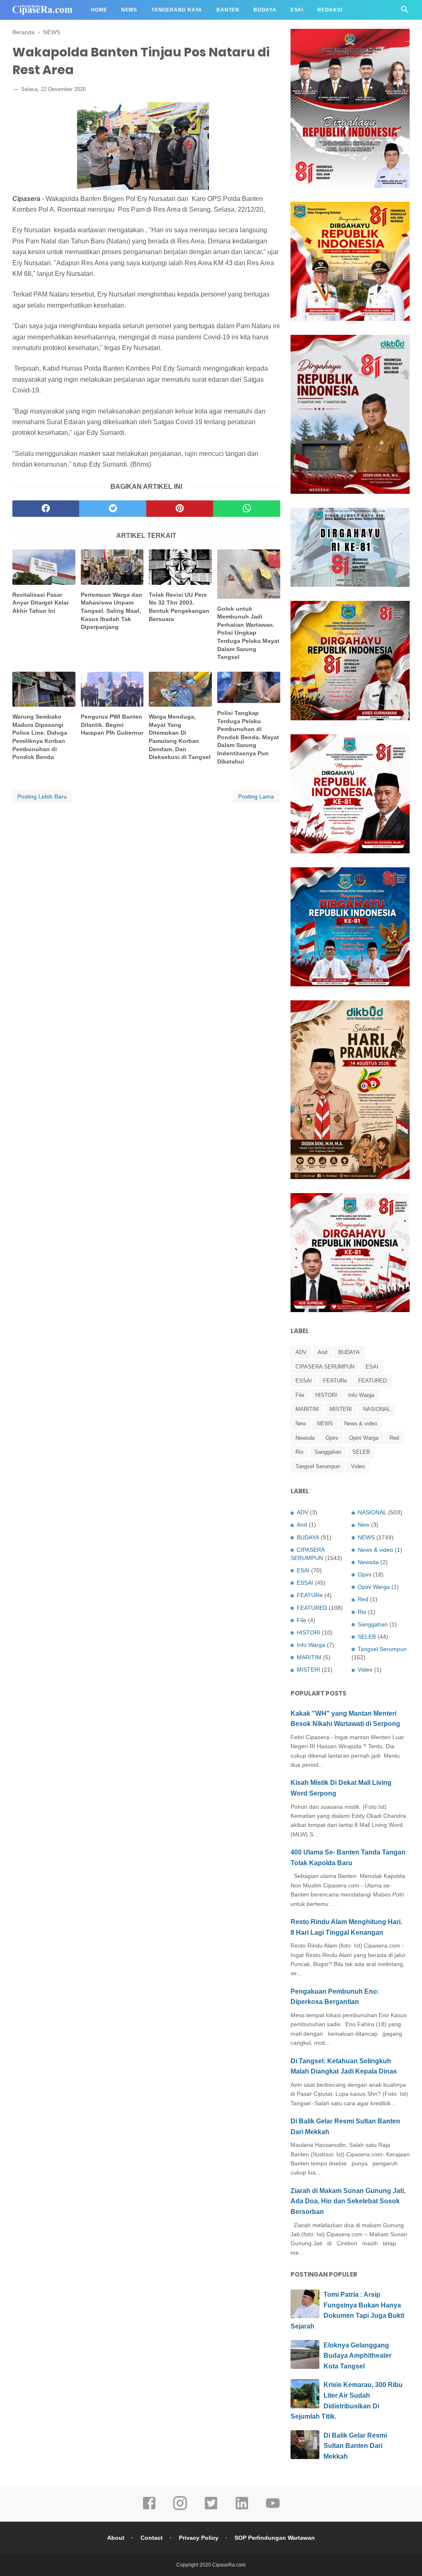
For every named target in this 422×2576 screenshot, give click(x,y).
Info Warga (361, 1395)
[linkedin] (242, 2509)
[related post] (44, 567)
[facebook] (46, 509)
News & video (361, 1423)
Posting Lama (256, 796)
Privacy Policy (199, 2538)
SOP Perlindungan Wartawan (275, 2538)
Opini (332, 1438)
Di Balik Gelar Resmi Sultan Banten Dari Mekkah (355, 2446)
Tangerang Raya (177, 10)
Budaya (265, 10)
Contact (152, 2538)
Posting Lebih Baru (42, 796)
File (300, 1395)
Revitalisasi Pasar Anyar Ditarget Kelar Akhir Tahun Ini (41, 603)
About (116, 2538)
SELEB (361, 1452)
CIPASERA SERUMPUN (325, 1367)
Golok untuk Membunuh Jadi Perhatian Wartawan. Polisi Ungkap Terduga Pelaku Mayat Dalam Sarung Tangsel (248, 633)
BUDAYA (349, 1352)
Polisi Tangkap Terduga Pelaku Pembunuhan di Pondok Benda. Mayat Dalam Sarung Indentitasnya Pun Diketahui (248, 737)
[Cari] (405, 12)
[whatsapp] (246, 509)
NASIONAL (377, 1409)
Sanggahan (328, 1452)
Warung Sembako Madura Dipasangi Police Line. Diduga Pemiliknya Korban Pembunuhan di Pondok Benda (40, 737)
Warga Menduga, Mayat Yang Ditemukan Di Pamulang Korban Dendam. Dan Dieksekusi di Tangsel (180, 737)
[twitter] (113, 509)
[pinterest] (180, 509)
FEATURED (372, 1381)
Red (394, 1438)
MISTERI (341, 1409)
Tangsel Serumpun (318, 1466)
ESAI (372, 1367)
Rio (299, 1452)
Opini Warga (364, 1438)
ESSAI (304, 1381)
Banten (228, 10)
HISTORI (326, 1395)
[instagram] (180, 2509)
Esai (297, 10)
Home (99, 10)
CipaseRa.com (229, 2565)
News (129, 10)
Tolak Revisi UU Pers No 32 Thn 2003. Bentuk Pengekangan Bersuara (179, 607)
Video (358, 1466)
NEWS (325, 1423)
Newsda (305, 1438)
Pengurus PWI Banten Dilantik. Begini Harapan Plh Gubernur (112, 725)
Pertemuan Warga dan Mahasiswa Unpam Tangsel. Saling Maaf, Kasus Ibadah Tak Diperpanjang (111, 611)
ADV (301, 1352)
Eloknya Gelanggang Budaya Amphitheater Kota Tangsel (358, 2356)
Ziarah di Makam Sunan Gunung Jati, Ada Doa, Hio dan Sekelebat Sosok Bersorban (348, 2201)
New (301, 1423)
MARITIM (307, 1409)
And (322, 1352)
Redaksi (330, 10)
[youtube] (273, 2509)
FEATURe (335, 1381)
